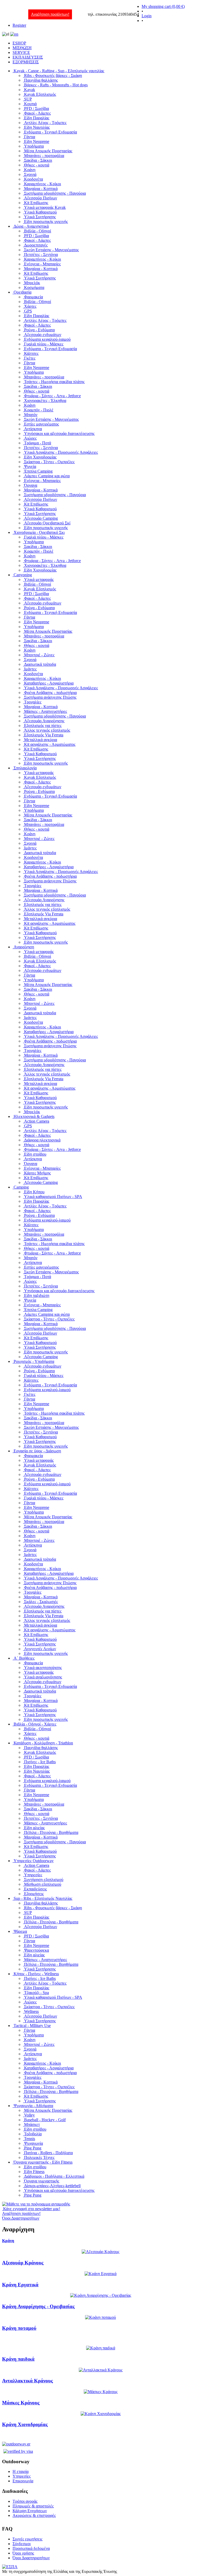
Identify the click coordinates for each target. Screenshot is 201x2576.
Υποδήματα (34, 146)
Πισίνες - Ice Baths (40, 1762)
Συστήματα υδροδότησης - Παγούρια (55, 193)
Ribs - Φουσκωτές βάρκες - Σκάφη (53, 75)
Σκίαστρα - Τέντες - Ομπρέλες (49, 462)
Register (19, 25)
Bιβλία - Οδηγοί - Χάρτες (35, 1724)
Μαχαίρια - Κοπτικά (41, 189)
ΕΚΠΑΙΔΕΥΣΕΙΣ (28, 57)
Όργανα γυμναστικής (42, 2181)
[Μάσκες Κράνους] (101, 2392)
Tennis (30, 2139)
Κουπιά (30, 104)
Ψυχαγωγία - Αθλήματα (33, 2106)
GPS (28, 311)
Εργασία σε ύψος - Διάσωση (37, 1451)
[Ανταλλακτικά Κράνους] (101, 2370)
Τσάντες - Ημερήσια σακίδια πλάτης (54, 382)
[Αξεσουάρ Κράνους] (100, 2252)
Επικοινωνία (23, 2481)
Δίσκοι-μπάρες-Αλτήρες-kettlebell (52, 2186)
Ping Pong (33, 2148)
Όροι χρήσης (23, 2553)
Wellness (31, 2011)
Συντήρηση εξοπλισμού (44, 1880)
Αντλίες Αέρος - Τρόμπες (45, 123)
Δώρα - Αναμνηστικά (31, 226)
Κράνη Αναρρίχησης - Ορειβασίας (38, 2306)
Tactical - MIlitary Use (32, 2026)
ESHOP (19, 43)
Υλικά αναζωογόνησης (43, 1677)
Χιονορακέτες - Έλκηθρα (45, 401)
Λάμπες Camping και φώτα (47, 476)
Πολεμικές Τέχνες (39, 2157)
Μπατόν (31, 415)
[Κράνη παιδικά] (101, 2348)
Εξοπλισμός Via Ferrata (44, 735)
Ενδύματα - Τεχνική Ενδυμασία (51, 132)
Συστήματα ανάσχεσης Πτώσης (50, 697)
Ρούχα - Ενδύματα (39, 330)
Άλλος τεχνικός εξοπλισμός (47, 730)
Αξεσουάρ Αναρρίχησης (44, 721)
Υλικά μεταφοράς (39, 579)
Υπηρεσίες (33, 1875)
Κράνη (30, 170)
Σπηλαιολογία (25, 768)
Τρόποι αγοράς (25, 2501)
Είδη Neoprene (37, 141)
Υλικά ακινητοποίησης (43, 1668)
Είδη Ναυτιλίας (37, 127)
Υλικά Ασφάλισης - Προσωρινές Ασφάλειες (61, 452)
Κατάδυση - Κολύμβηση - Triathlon (43, 1743)
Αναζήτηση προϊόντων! (50, 14)
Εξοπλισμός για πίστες (43, 726)
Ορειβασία (23, 292)
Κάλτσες (31, 353)
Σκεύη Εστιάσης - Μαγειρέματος (51, 250)
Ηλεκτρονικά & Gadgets (34, 1116)
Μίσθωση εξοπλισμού (43, 1884)
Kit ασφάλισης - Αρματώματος (50, 744)
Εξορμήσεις (34, 1894)
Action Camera (37, 1121)
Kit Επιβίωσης (36, 203)
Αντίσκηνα (33, 429)
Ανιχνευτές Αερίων (40, 1649)
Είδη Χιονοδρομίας (40, 457)
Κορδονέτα (33, 179)
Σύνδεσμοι (22, 2544)
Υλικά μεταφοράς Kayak (45, 207)
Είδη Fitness (34, 2172)
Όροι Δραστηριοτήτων (31, 2558)
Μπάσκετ (32, 2124)
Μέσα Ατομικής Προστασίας (48, 151)
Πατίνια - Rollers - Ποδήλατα (48, 2153)
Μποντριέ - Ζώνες (39, 655)
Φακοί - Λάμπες (37, 113)
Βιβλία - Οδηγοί (38, 231)
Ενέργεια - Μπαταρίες (42, 264)
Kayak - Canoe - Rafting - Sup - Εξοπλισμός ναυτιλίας (59, 71)
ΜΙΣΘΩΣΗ (22, 48)
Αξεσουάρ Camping (41, 518)
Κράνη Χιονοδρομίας (25, 2424)
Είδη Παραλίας (37, 118)
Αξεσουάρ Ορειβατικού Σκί (47, 523)
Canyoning (23, 575)
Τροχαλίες (33, 702)
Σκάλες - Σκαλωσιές (41, 1602)
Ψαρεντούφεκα (37, 1950)
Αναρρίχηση (24, 947)
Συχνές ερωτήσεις (27, 2539)
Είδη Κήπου (34, 1192)
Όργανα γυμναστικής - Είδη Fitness (43, 2162)
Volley (29, 2115)
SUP (28, 99)
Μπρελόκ (32, 283)
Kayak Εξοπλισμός (40, 94)
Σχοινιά (30, 174)
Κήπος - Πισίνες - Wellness (36, 1974)
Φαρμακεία (33, 297)
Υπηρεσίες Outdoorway (34, 1861)
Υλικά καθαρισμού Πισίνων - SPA (53, 1197)
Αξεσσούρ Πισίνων (41, 198)
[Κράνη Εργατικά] (100, 2274)
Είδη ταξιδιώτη (37, 1295)
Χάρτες (30, 306)
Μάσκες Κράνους (21, 2403)
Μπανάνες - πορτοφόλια (44, 156)
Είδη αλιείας (34, 1828)
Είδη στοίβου (35, 1154)
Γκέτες (30, 358)
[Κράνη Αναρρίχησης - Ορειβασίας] (101, 2295)
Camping (21, 1187)
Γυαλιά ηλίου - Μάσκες (44, 344)
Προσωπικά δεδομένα (31, 2548)
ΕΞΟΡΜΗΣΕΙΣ (26, 62)
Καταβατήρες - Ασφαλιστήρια (49, 683)
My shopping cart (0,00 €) (163, 6)
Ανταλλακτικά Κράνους (27, 2381)
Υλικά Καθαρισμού (40, 212)
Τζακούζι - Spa (37, 1993)
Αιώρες (30, 438)
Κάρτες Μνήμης (37, 1173)
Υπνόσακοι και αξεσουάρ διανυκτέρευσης (59, 433)
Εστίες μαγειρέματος (41, 424)
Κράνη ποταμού (19, 2328)
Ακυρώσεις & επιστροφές (34, 2515)
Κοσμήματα (34, 287)
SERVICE (21, 52)
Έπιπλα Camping (38, 471)
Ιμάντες (30, 669)
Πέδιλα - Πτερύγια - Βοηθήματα (51, 1832)
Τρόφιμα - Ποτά (38, 443)
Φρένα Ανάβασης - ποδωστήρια (50, 693)
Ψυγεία (30, 466)
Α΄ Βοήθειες (24, 1658)
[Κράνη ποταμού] (100, 2317)
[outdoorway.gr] (16, 2444)
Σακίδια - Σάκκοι (38, 160)
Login (147, 16)
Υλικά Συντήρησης (40, 217)
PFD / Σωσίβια (37, 108)
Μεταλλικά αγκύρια (41, 740)
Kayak (30, 90)
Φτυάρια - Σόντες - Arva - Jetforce (52, 396)
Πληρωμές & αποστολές (33, 2506)
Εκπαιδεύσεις (35, 1889)
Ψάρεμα (20, 1931)
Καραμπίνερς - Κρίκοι (43, 184)
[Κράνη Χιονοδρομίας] (101, 2414)
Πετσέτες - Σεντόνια (41, 254)
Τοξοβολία (33, 2134)
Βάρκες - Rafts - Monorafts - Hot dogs (56, 85)
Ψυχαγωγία (33, 2143)
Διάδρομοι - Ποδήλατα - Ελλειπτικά (54, 2176)
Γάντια (30, 137)
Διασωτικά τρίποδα (40, 664)
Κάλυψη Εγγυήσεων (30, 2511)
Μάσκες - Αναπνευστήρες (46, 711)
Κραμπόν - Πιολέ (39, 410)
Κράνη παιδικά (18, 2359)
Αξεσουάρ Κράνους (23, 2263)
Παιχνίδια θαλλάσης (41, 80)
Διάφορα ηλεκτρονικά (42, 1140)
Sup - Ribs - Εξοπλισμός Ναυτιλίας (43, 1898)
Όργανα (31, 485)
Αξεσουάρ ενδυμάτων (43, 335)
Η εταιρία (21, 2471)
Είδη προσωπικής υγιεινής (46, 222)
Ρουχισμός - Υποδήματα (34, 1361)
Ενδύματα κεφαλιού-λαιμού (47, 339)
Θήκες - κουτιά (37, 165)
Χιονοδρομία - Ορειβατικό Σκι (39, 532)
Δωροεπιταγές (36, 245)
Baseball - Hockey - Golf (45, 2120)
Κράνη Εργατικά (20, 2285)
